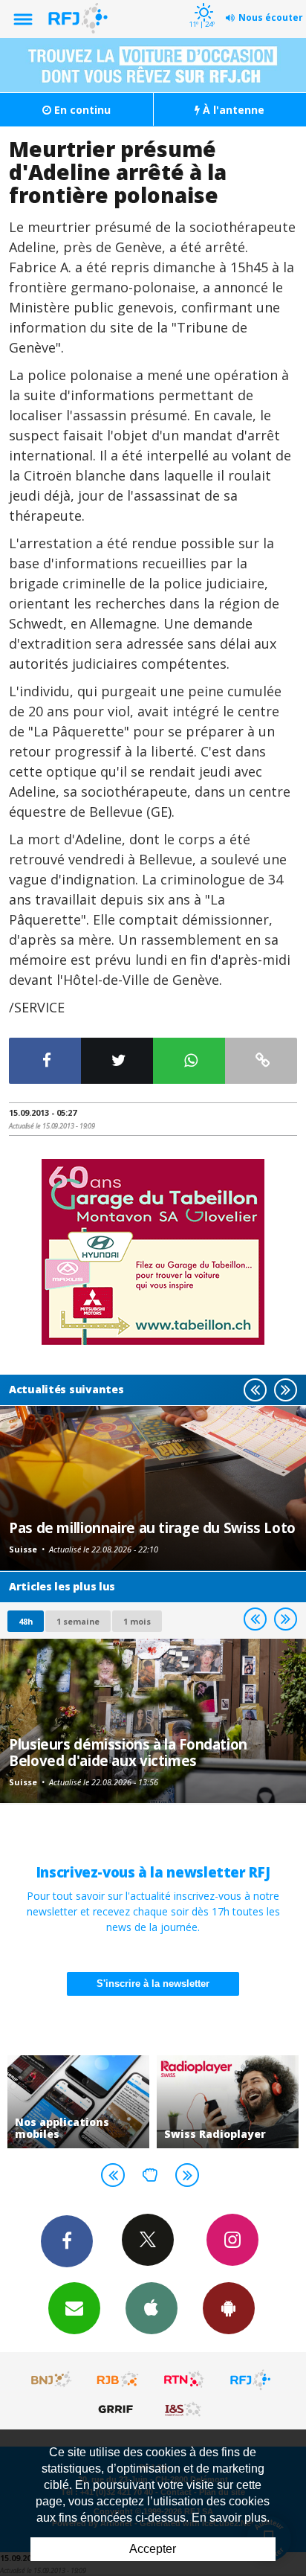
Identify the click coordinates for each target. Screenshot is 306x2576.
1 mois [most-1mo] (137, 1621)
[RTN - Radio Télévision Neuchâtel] (184, 2380)
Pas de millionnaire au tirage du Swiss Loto (152, 1528)
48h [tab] (26, 1621)
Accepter (153, 2549)
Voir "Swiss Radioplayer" (228, 2102)
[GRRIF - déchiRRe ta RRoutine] (118, 2409)
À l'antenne (232, 110)
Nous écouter (271, 17)
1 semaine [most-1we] (78, 1621)
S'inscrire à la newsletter (153, 1984)
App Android (229, 2308)
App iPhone (152, 2308)
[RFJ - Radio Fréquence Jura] (250, 2380)
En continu (81, 110)
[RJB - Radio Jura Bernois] (118, 2380)
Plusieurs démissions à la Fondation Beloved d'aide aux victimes (128, 1752)
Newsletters (74, 2308)
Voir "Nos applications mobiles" (78, 2102)
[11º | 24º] (202, 1)
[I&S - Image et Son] (184, 2409)
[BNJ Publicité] (52, 2380)
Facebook (67, 2241)
